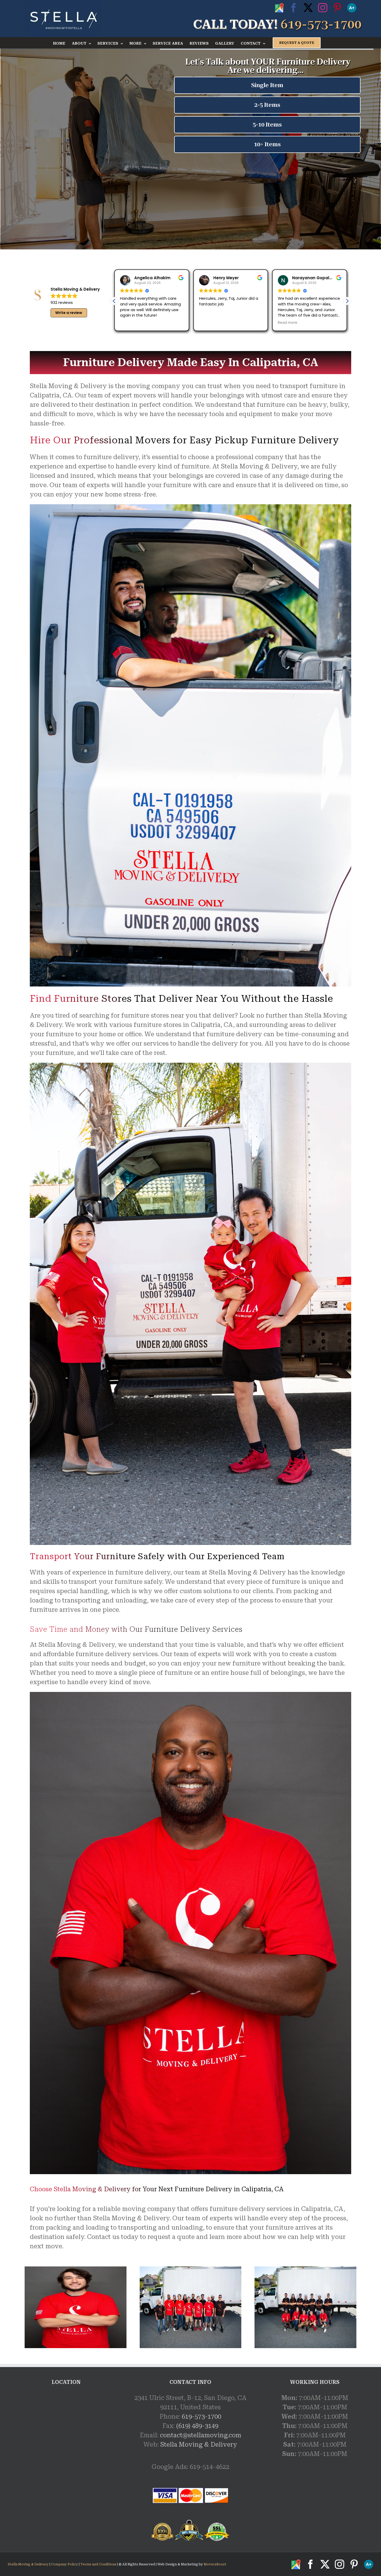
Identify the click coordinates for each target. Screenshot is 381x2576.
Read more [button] (288, 323)
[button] (347, 301)
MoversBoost (215, 2564)
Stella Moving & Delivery (199, 2445)
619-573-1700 (201, 2417)
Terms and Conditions (98, 2564)
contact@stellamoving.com (201, 2435)
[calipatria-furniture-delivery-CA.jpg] (76, 2270)
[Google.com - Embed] (66, 2432)
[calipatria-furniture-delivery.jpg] (305, 2270)
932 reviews (62, 302)
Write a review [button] (69, 313)
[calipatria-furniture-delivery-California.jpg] (191, 2270)
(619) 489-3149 (197, 2426)
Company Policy (64, 2564)
